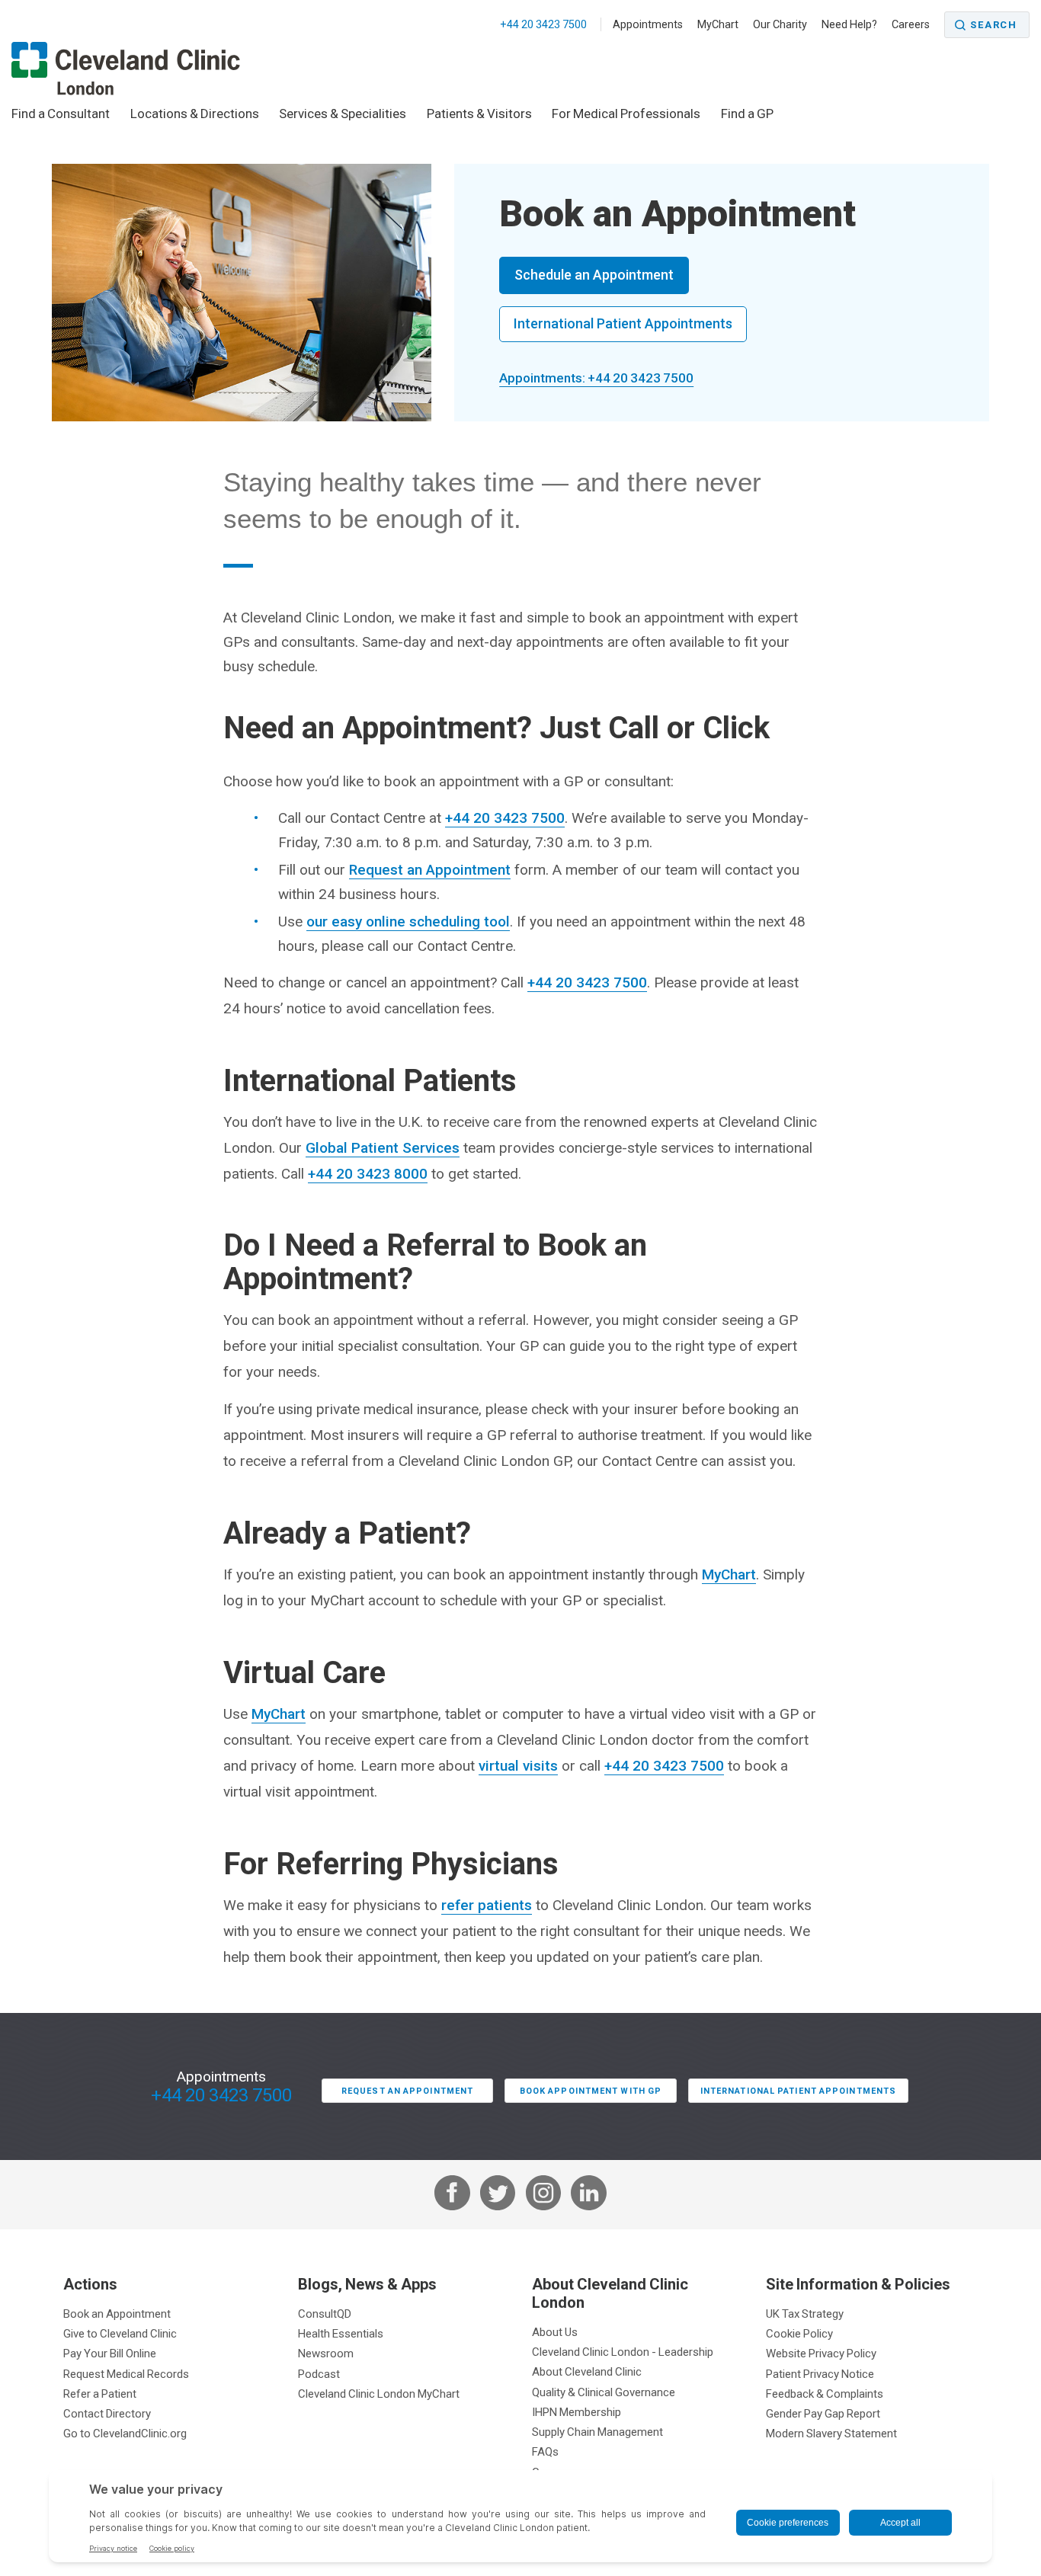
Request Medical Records (126, 2374)
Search (994, 25)
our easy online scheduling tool (408, 922)
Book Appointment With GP (591, 2091)
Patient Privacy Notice (820, 2374)
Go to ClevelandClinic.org (125, 2433)
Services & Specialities (343, 114)
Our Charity (780, 24)
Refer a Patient (100, 2394)
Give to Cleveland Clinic (120, 2333)
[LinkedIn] (588, 2195)
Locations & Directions (195, 114)
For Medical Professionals (626, 114)
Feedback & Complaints (825, 2394)
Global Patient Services (383, 1148)
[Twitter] (498, 2195)
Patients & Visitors (479, 114)
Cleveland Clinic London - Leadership (623, 2352)
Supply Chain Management (597, 2432)
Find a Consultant (61, 114)
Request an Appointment (430, 870)
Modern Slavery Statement (831, 2433)
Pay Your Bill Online (110, 2353)
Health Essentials (341, 2333)
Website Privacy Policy (821, 2353)
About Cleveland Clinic (587, 2371)
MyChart (718, 24)
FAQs (545, 2451)
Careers (911, 24)
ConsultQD (325, 2314)
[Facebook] (452, 2195)
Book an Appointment (117, 2314)
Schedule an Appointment (594, 275)
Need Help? (849, 24)
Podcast (319, 2374)
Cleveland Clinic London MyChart (379, 2394)
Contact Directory (107, 2413)
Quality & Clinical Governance (604, 2392)
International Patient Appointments (623, 323)
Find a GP (747, 114)
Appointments (648, 24)
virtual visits (518, 1766)
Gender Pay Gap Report (823, 2413)
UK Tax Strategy (805, 2314)
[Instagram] (543, 2195)
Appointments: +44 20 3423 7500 (596, 378)
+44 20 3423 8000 (368, 1174)
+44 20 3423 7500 (545, 24)
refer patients (487, 1905)
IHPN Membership (577, 2412)
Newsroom (326, 2353)
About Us (555, 2332)
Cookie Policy (799, 2333)
